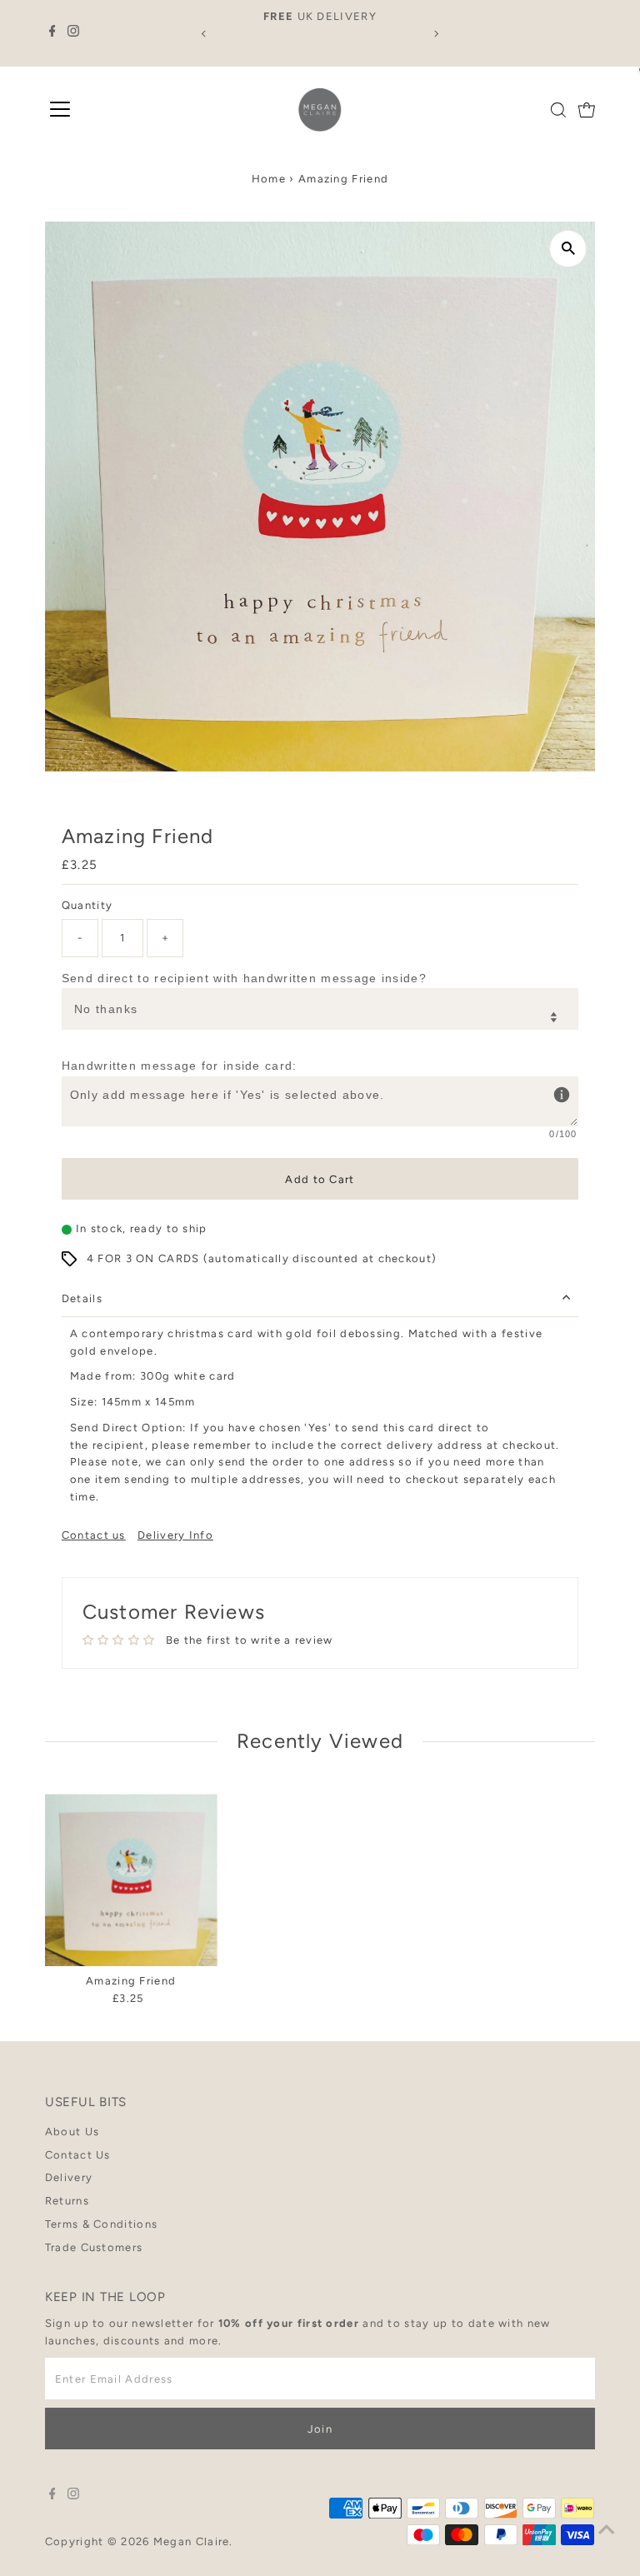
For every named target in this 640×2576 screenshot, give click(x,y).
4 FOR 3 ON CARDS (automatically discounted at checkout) (262, 1258)
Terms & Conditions (101, 2224)
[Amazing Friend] (131, 1880)
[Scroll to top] (607, 2530)
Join (320, 2429)
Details (82, 1298)
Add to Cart (320, 1179)
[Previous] (205, 34)
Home (269, 179)
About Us (72, 2132)
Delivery (69, 2177)
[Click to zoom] (568, 249)
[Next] (435, 34)
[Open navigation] (60, 110)
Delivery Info (175, 1535)
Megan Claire (192, 2541)
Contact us (94, 1535)
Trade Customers (94, 2247)
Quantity (87, 905)
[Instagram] (73, 33)
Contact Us (78, 2155)
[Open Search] (558, 110)
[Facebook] (52, 33)
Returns (67, 2201)
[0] (587, 110)
